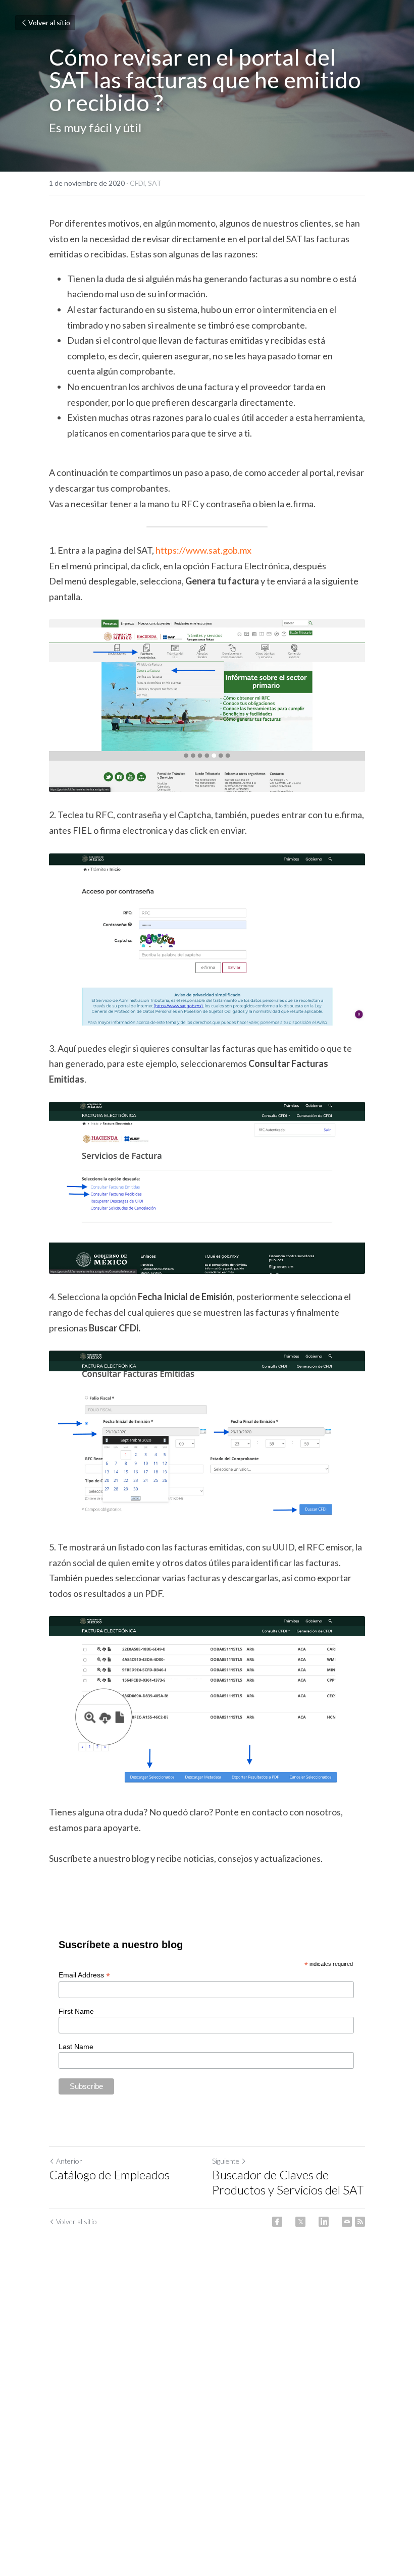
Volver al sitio (49, 22)
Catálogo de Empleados (109, 2175)
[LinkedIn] (324, 2222)
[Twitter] (300, 2222)
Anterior (69, 2161)
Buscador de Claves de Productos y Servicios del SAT (288, 2182)
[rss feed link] (360, 2222)
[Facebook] (277, 2222)
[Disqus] (207, 2398)
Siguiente (226, 2161)
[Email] (347, 2222)
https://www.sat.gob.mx (203, 550)
